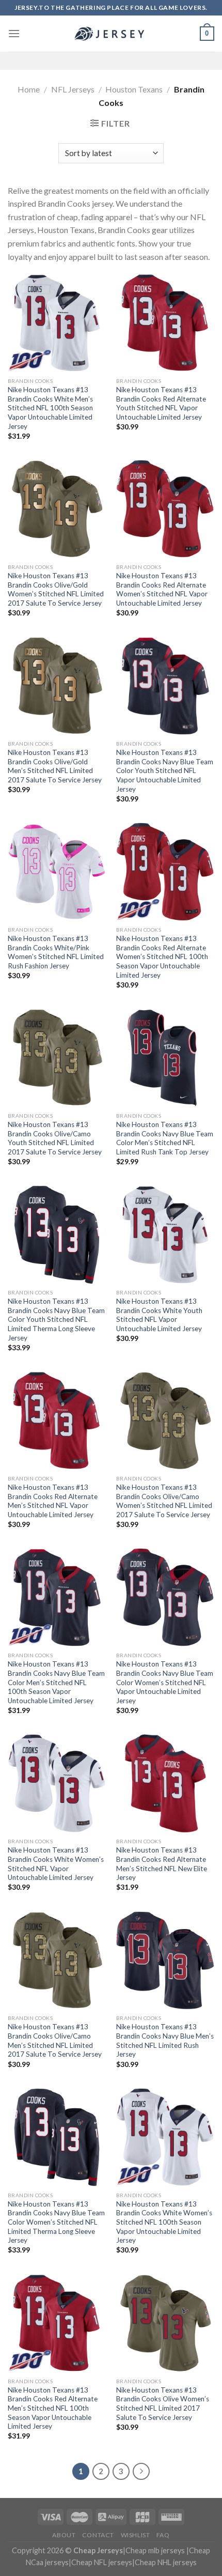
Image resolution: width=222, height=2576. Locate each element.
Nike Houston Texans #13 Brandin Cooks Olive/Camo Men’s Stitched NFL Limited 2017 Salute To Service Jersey (55, 2040)
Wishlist (136, 2535)
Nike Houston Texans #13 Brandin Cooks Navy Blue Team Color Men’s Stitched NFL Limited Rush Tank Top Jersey (165, 1138)
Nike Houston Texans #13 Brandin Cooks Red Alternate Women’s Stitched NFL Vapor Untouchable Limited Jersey (162, 589)
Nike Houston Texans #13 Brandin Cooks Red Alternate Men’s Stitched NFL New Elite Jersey (162, 1864)
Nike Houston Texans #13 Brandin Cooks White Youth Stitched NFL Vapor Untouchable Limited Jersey (159, 1315)
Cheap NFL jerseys (102, 2562)
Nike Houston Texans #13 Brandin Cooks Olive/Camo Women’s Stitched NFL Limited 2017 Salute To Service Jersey (164, 1501)
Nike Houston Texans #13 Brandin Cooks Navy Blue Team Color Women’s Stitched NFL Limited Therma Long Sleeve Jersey (56, 2222)
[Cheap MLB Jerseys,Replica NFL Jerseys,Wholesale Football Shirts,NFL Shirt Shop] (111, 34)
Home (29, 89)
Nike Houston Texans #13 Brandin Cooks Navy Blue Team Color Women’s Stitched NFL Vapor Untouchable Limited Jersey (165, 1682)
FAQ (163, 2535)
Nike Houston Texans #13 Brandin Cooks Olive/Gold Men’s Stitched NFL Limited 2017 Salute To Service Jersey (55, 766)
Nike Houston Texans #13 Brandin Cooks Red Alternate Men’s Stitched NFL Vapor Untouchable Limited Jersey (53, 1501)
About (64, 2535)
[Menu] (14, 33)
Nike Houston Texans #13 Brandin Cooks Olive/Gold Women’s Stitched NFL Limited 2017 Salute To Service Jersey (56, 589)
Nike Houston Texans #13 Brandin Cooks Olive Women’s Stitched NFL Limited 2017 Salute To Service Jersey (163, 2404)
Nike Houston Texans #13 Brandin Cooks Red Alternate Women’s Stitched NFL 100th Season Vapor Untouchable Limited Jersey (162, 957)
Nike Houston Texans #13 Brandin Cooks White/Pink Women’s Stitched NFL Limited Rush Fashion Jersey (56, 952)
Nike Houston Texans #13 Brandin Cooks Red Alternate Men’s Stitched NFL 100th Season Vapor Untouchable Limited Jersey (53, 2408)
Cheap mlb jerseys (155, 2550)
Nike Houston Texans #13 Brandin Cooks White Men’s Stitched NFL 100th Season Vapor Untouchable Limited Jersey (50, 408)
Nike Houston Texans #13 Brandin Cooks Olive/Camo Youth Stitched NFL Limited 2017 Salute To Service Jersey (55, 1138)
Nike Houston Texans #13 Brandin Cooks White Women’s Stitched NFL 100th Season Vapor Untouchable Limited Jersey (164, 2222)
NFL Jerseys (73, 89)
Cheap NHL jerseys (166, 2562)
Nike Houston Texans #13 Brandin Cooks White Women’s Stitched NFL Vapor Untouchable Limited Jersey (56, 1864)
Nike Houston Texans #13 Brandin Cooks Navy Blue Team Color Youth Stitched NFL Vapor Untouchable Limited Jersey (165, 771)
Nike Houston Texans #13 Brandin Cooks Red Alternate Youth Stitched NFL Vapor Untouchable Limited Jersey (161, 403)
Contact (98, 2535)
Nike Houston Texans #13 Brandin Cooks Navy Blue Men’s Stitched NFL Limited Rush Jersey (165, 2040)
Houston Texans (134, 89)
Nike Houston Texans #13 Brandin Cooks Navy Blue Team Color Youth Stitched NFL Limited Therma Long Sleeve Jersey (56, 1320)
